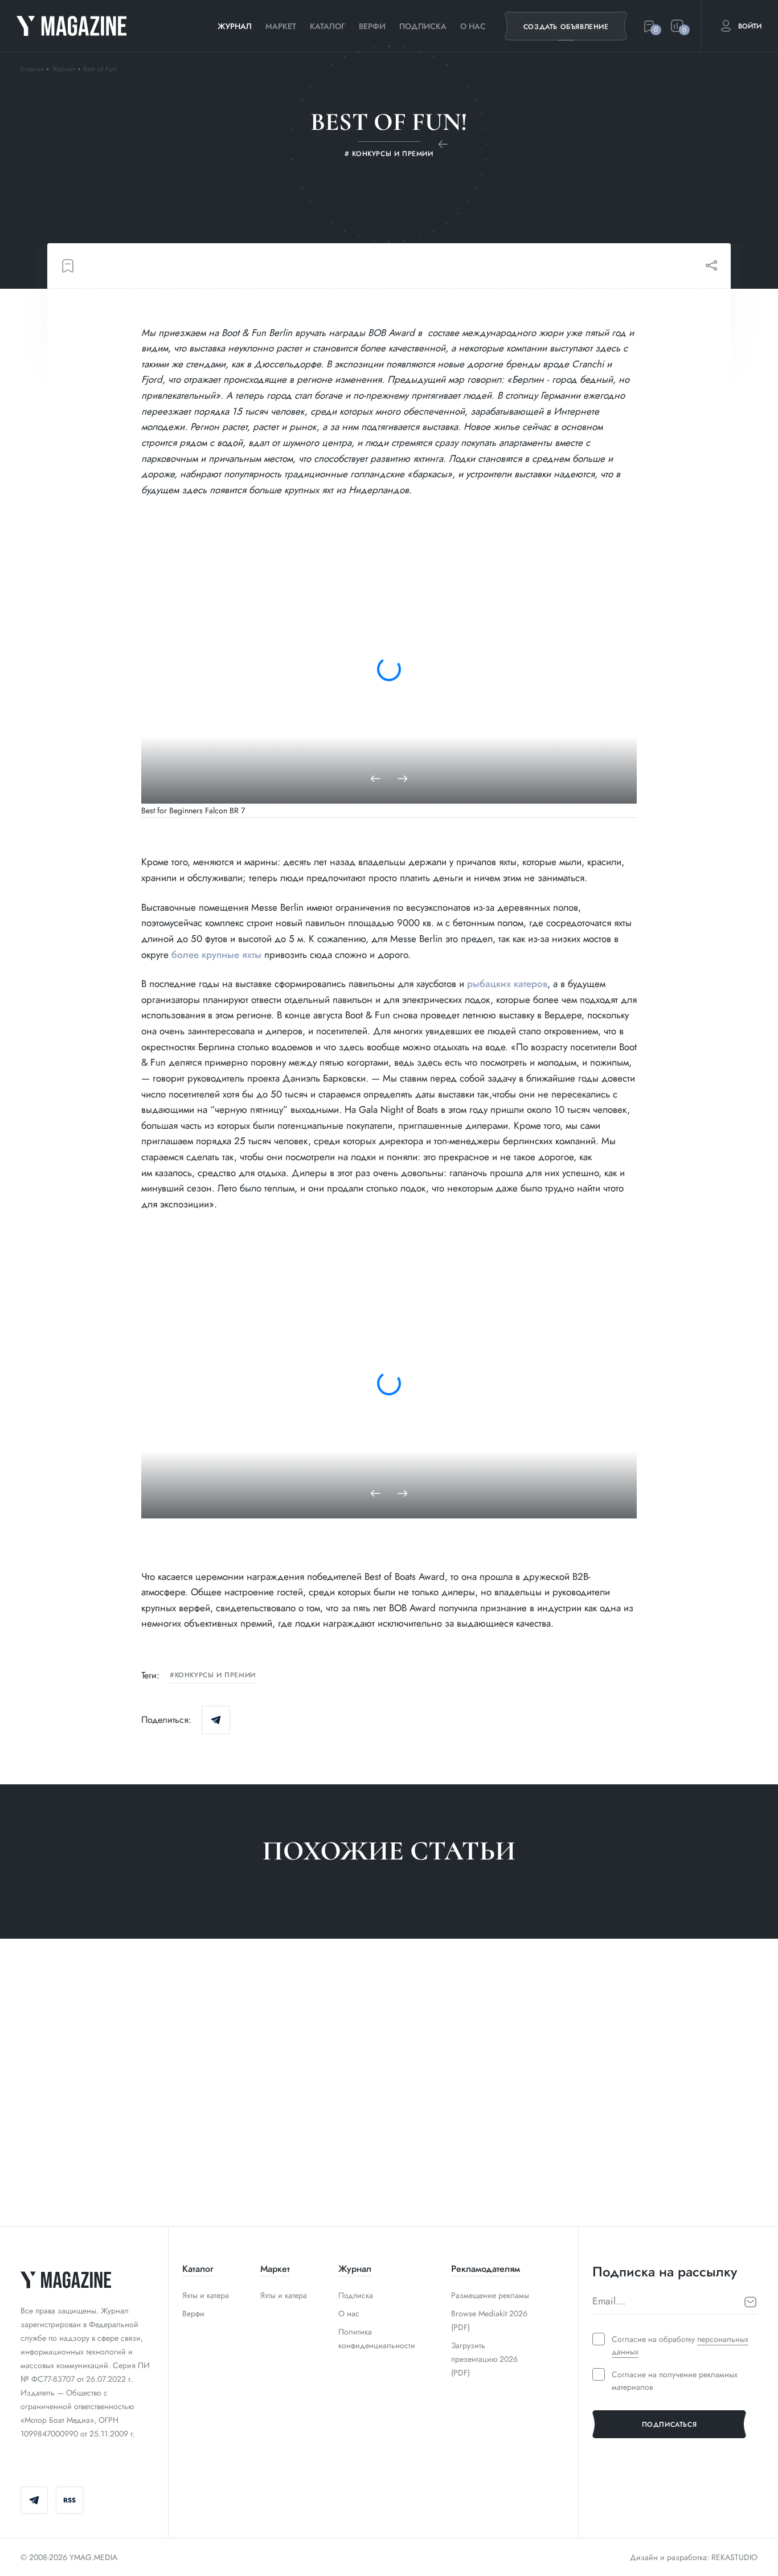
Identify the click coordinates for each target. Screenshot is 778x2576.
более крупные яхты (216, 955)
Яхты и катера (206, 2295)
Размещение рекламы (490, 2295)
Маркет (281, 26)
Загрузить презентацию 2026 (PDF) (484, 2359)
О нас (473, 26)
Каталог (327, 26)
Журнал (235, 26)
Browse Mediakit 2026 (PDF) (489, 2320)
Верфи (372, 26)
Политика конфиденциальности (377, 2339)
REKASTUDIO (734, 2557)
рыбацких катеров (507, 984)
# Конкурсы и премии (65, 2177)
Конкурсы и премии (215, 1676)
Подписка (423, 26)
